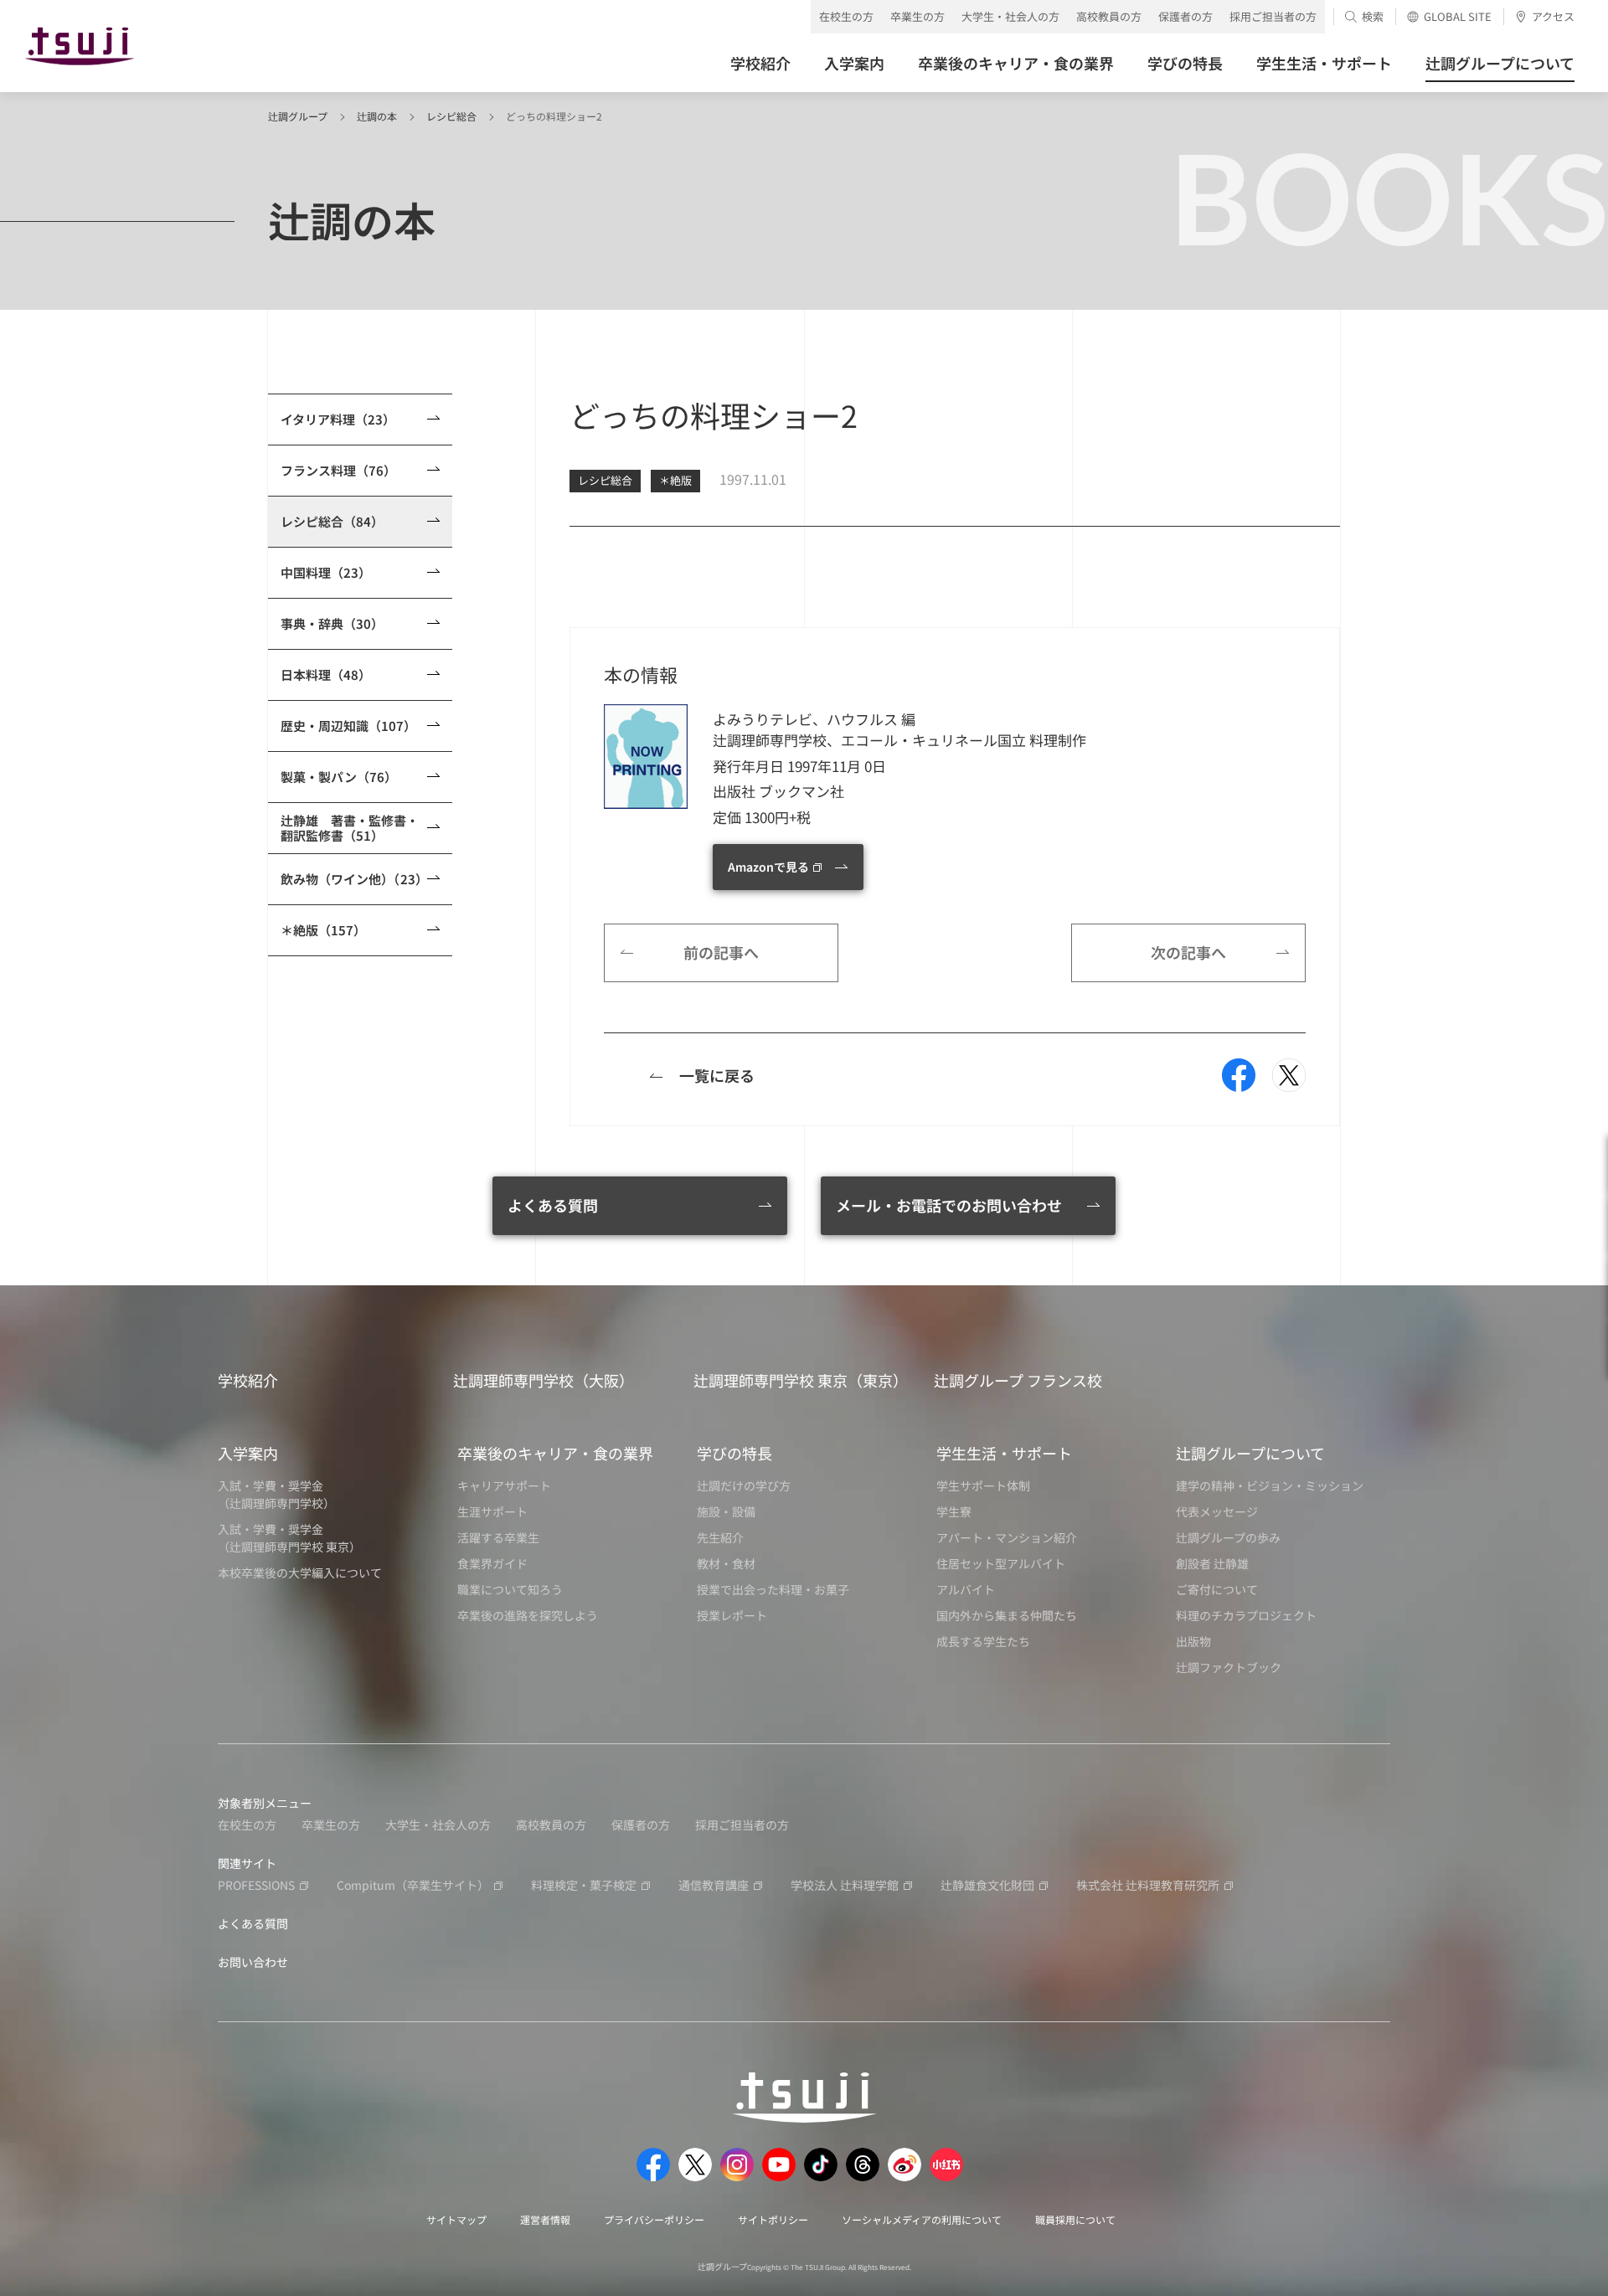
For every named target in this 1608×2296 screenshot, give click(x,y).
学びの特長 (734, 1453)
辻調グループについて (1250, 1453)
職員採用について (1075, 2219)
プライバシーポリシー (654, 2219)
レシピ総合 (451, 116)
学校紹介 (248, 1380)
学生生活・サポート (1004, 1453)
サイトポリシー (773, 2219)
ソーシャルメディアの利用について (922, 2219)
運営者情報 (545, 2219)
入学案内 (248, 1453)
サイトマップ (456, 2219)
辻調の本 (377, 116)
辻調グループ (298, 116)
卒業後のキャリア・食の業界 (555, 1453)
